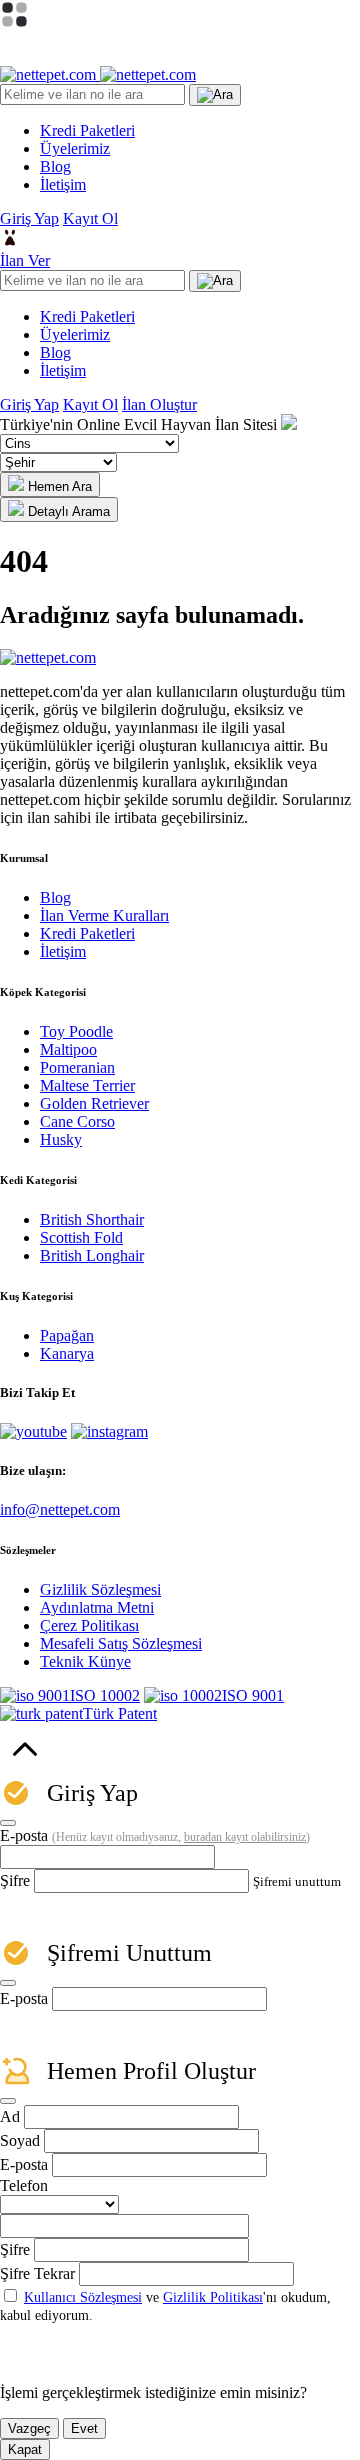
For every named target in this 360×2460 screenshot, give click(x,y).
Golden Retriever (94, 1103)
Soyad (20, 2140)
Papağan (67, 1335)
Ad (10, 2116)
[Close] (8, 1823)
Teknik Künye (85, 1661)
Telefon (24, 2185)
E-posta (155, 1835)
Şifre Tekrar (37, 2273)
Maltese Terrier (87, 1085)
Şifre (15, 1880)
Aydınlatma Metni (97, 1607)
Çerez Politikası (89, 1625)
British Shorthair (92, 1219)
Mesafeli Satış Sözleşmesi (121, 1643)
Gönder (75, 2032)
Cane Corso (77, 1121)
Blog (55, 897)
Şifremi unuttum (297, 1881)
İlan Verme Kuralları (104, 915)
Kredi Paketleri (87, 933)
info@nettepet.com (60, 1509)
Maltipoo (68, 1049)
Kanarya (67, 1353)
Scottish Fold (81, 1237)
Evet (84, 2428)
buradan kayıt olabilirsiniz (245, 1837)
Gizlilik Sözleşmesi (100, 1589)
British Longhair (92, 1255)
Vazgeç (29, 2428)
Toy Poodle (76, 1031)
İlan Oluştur (159, 404)
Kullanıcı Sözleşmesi (83, 2297)
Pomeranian (77, 1067)
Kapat (25, 2449)
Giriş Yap (29, 218)
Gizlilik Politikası (213, 2297)
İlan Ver (25, 260)
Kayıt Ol (90, 218)
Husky (61, 1139)
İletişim (63, 951)
